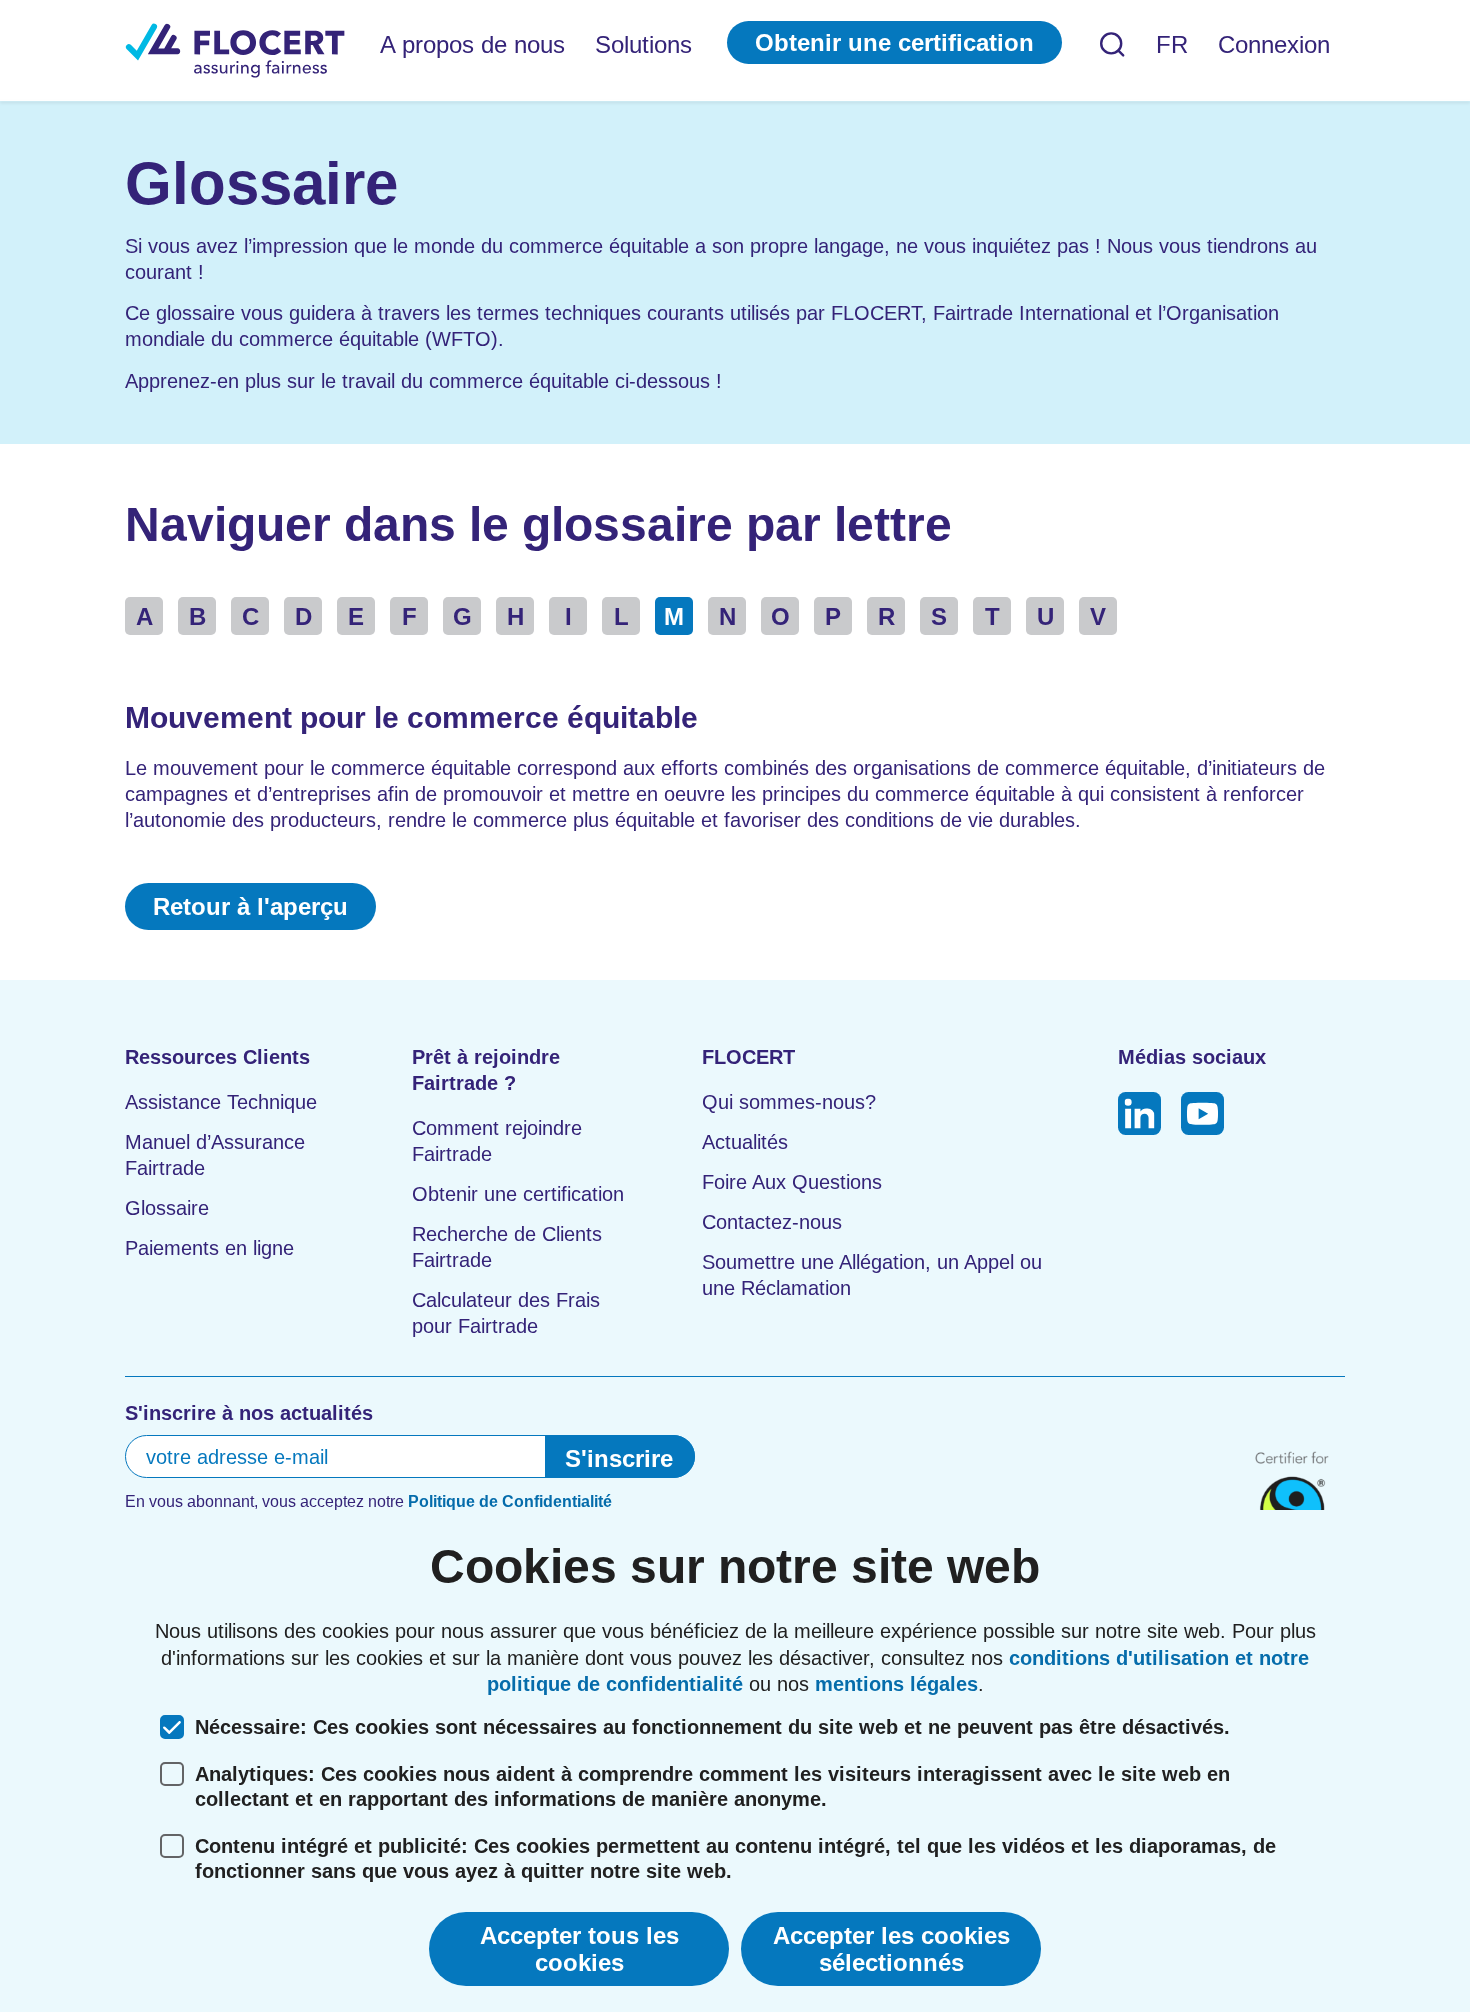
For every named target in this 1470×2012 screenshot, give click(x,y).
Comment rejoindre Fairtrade (497, 1141)
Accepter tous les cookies (579, 1949)
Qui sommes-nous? (789, 1102)
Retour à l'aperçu (250, 906)
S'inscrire (619, 1458)
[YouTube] (1202, 1116)
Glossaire (167, 1208)
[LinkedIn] (1139, 1116)
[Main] (235, 50)
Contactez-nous (772, 1222)
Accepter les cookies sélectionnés (891, 1949)
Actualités (745, 1142)
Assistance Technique (221, 1102)
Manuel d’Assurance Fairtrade (215, 1155)
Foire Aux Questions (792, 1182)
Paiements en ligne (209, 1248)
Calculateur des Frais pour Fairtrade (506, 1313)
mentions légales (896, 1684)
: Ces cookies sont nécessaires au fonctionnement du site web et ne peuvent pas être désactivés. (712, 1727)
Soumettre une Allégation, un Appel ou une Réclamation (872, 1275)
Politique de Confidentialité (510, 1501)
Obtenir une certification (894, 42)
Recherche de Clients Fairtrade (507, 1247)
